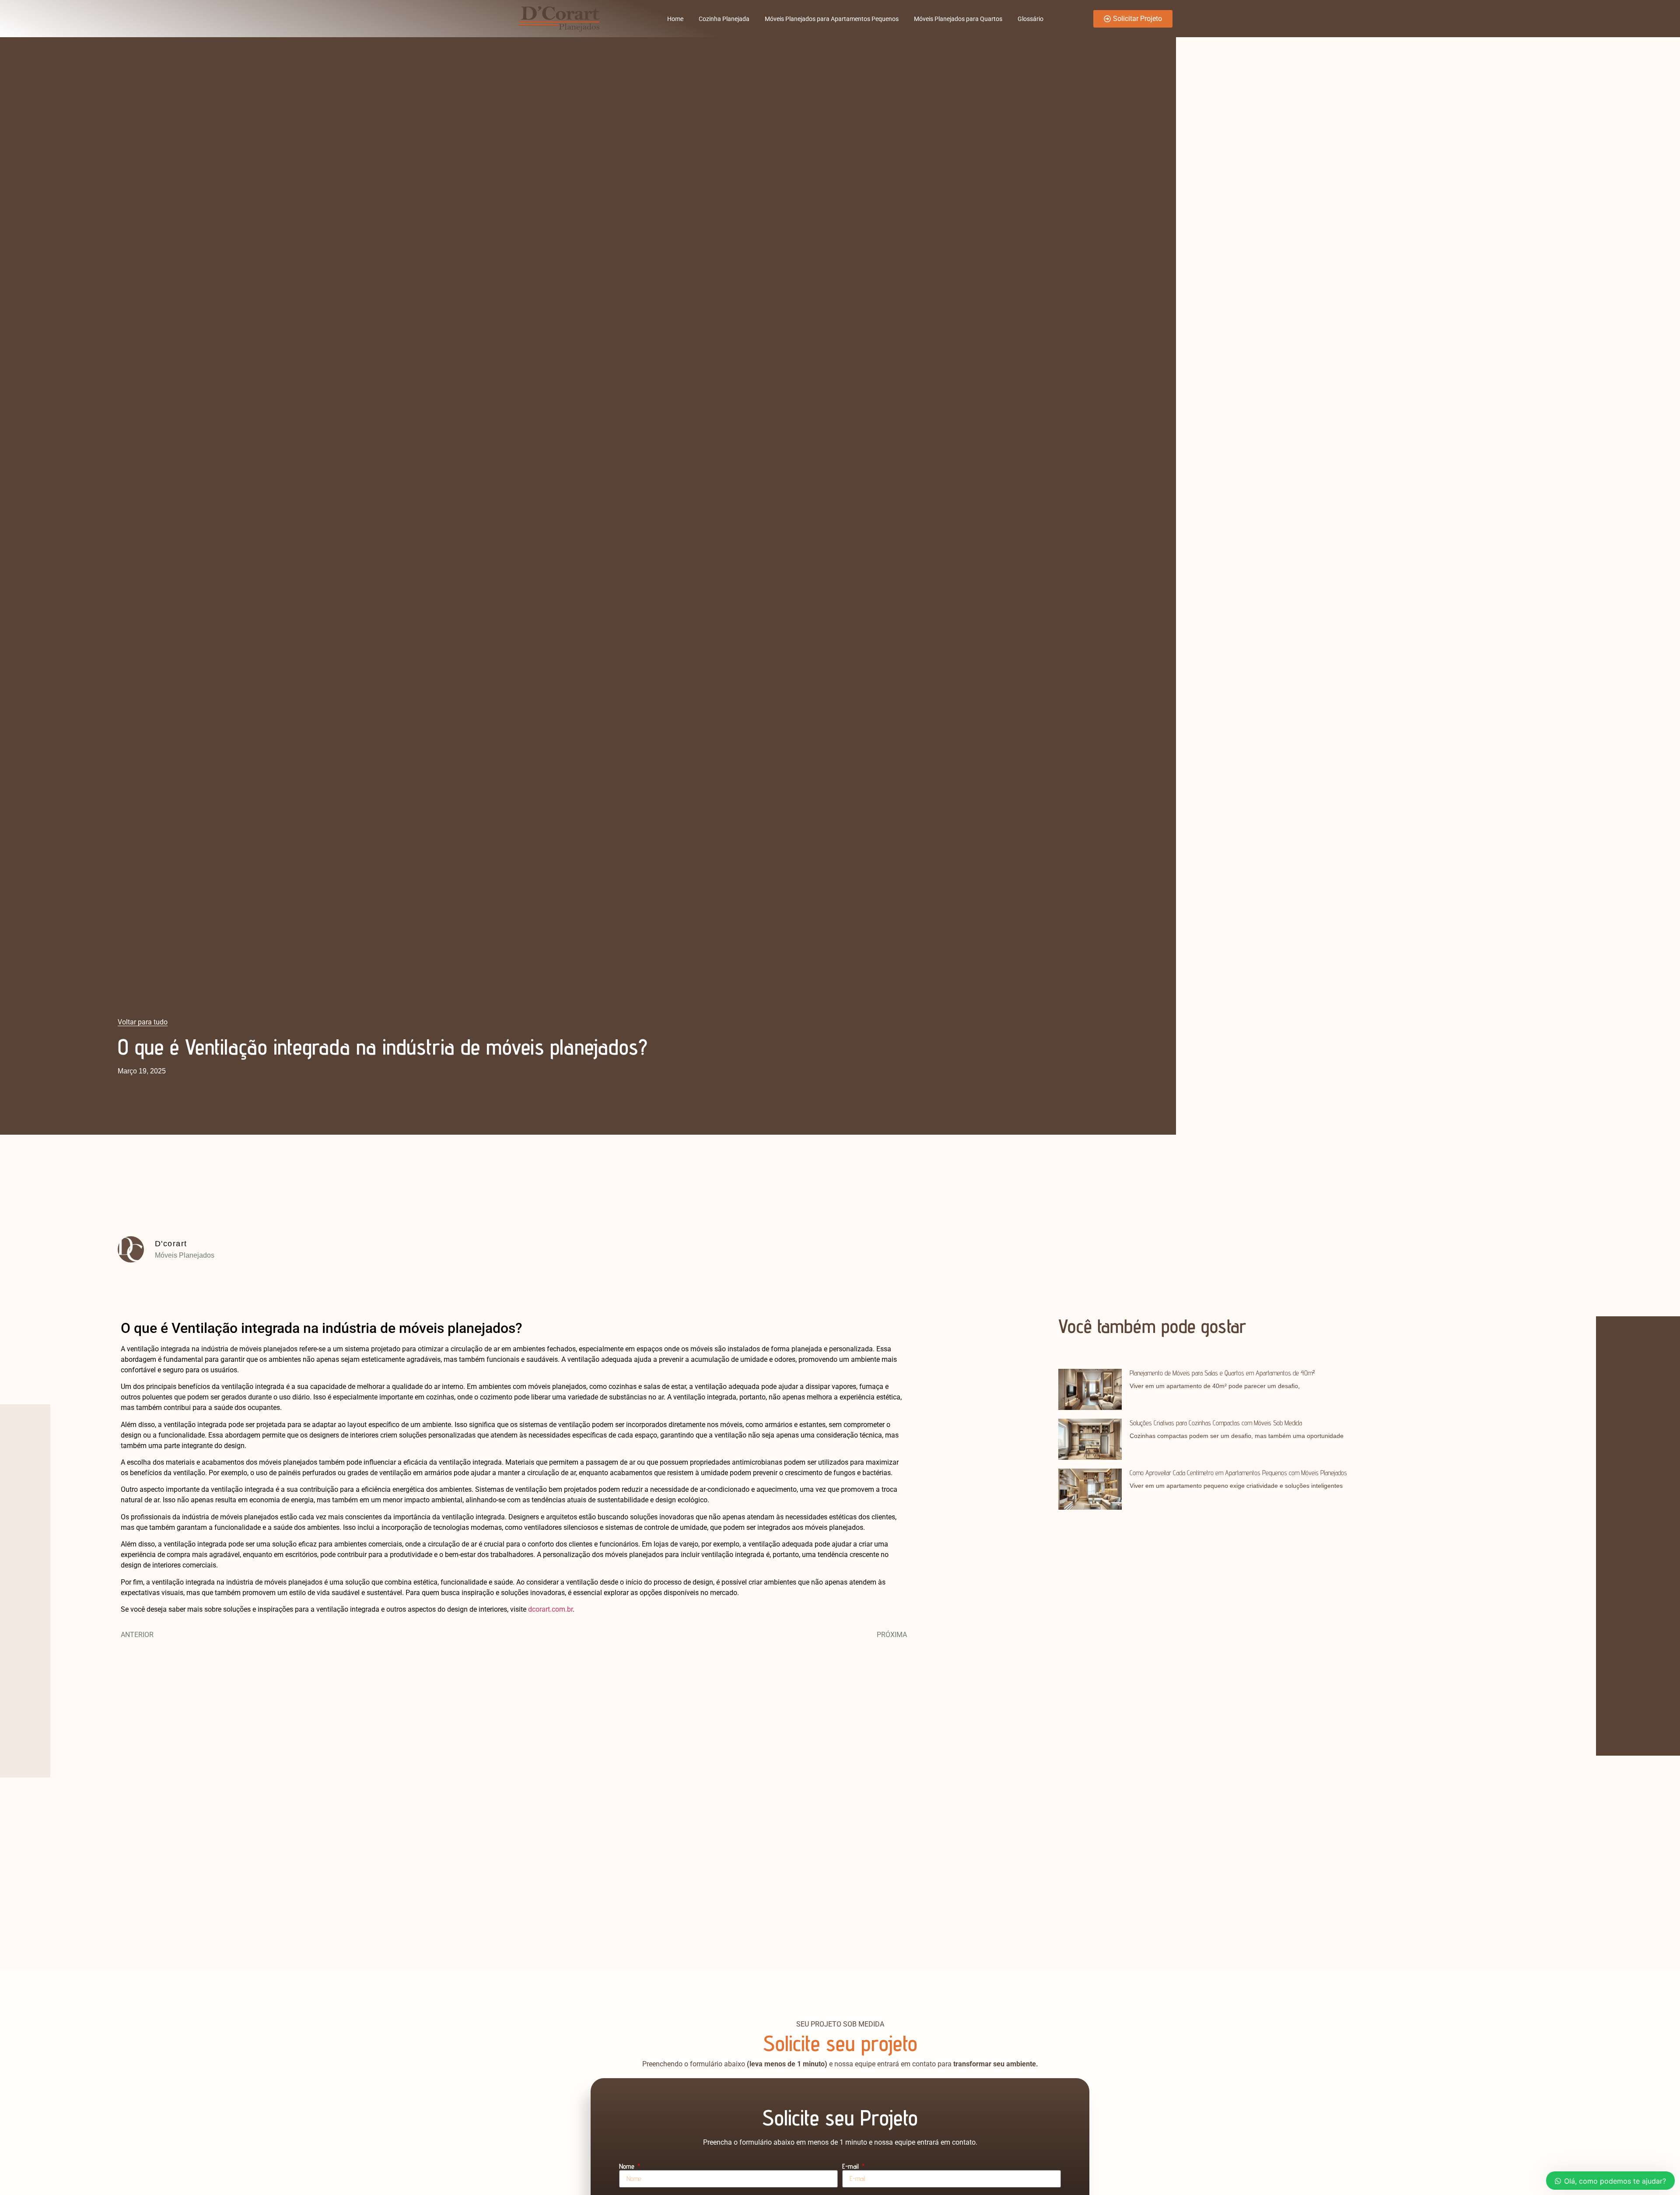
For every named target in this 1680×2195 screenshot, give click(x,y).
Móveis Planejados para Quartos (958, 19)
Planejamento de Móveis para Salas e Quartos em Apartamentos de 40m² (1222, 1373)
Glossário (1031, 19)
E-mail (851, 2167)
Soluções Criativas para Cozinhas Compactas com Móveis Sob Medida (1216, 1423)
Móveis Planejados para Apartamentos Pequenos (832, 19)
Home (675, 19)
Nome (628, 2167)
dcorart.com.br (550, 1609)
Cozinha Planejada (724, 19)
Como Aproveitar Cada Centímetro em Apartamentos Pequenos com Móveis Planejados (1238, 1473)
